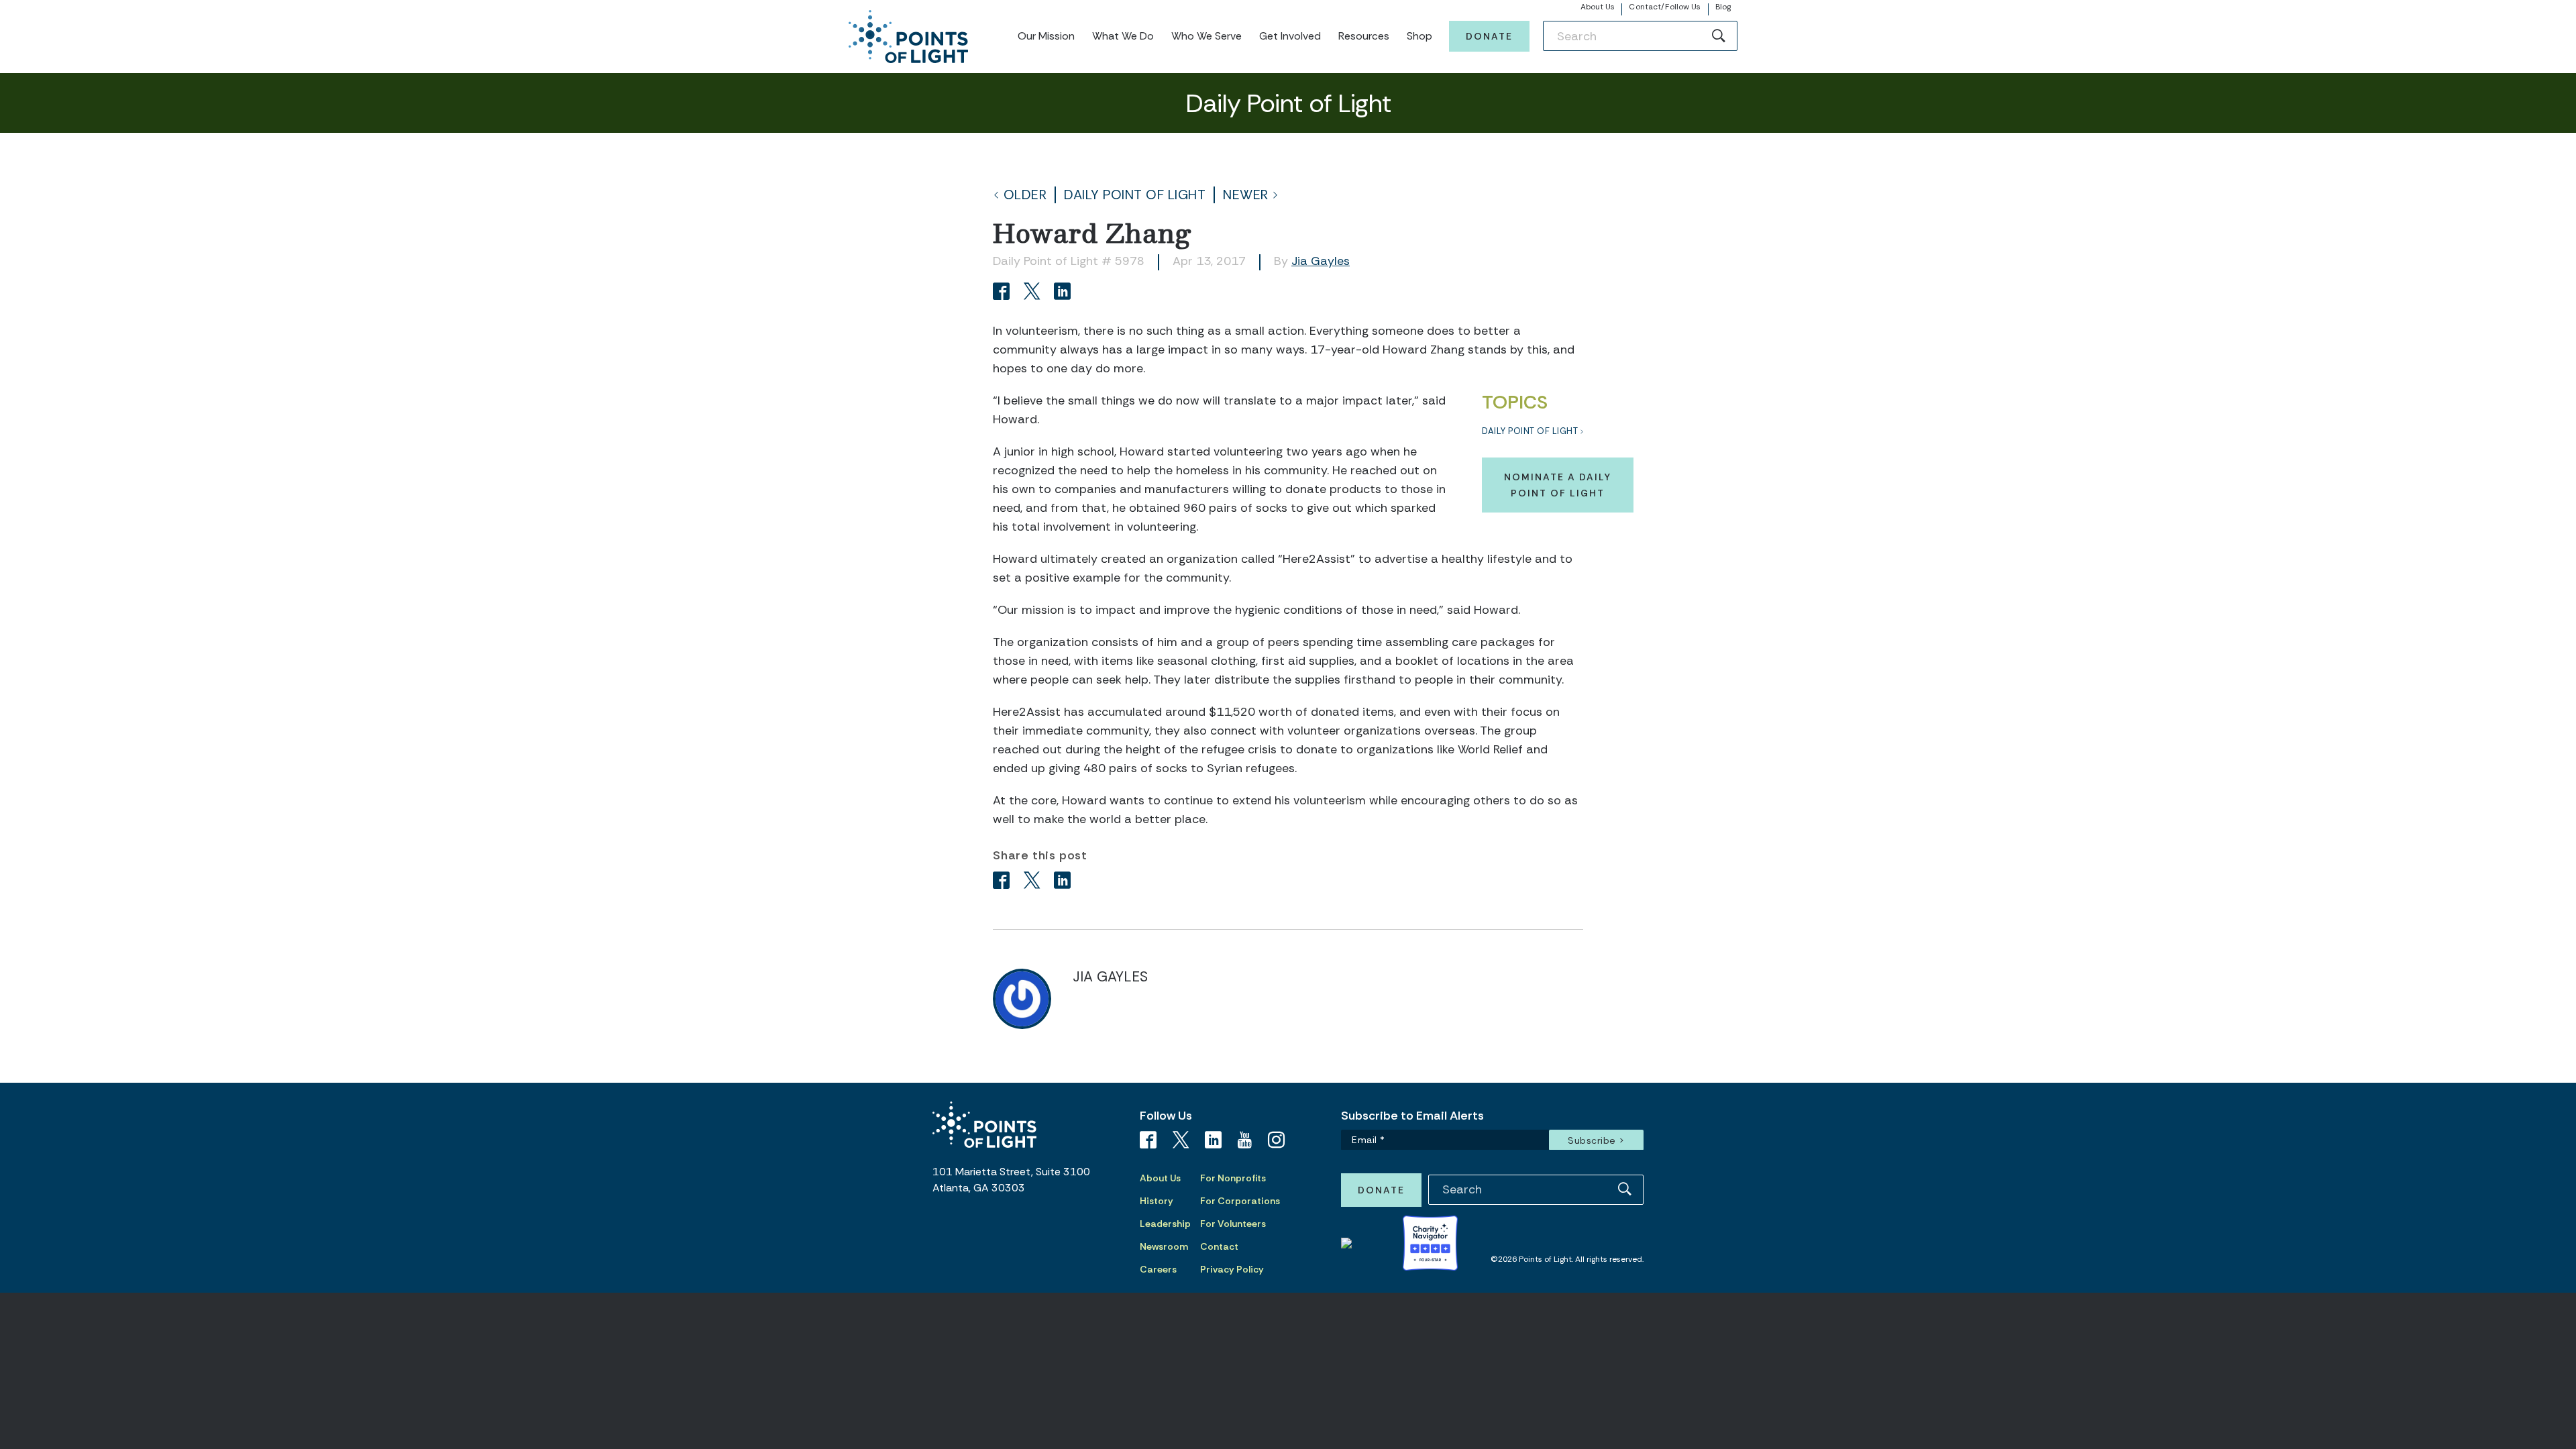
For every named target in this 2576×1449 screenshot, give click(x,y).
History (1157, 1201)
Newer (1246, 195)
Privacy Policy (1232, 1269)
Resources (1364, 36)
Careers (1158, 1269)
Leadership (1165, 1224)
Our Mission (1046, 36)
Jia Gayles (1321, 261)
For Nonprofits (1233, 1178)
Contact (1219, 1246)
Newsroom (1164, 1246)
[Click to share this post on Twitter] (1034, 293)
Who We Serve (1206, 36)
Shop (1419, 36)
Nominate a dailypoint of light (1558, 485)
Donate (1489, 36)
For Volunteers (1233, 1224)
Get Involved (1290, 36)
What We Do (1123, 36)
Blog (1723, 7)
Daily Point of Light (1135, 195)
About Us (1598, 7)
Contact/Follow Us (1665, 7)
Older (1025, 195)
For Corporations (1240, 1201)
